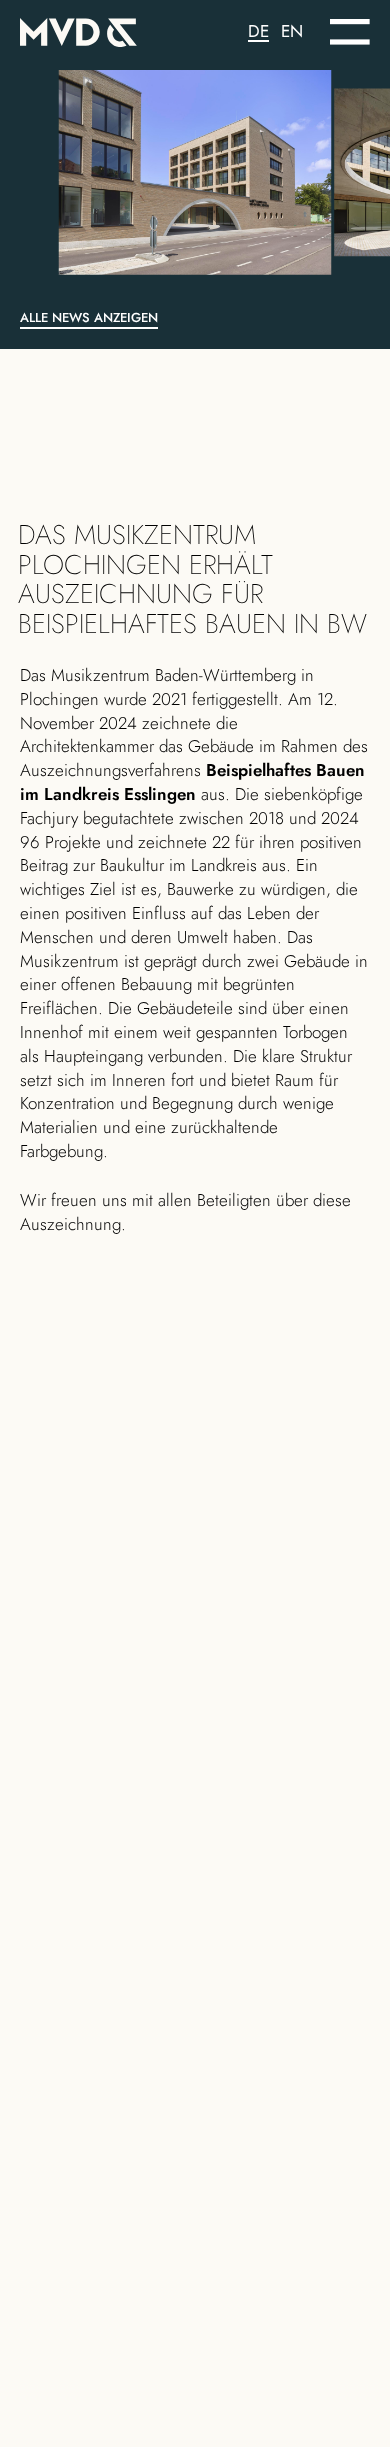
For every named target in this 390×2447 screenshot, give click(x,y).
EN (292, 31)
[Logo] (107, 28)
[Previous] (72, 172)
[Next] (317, 172)
